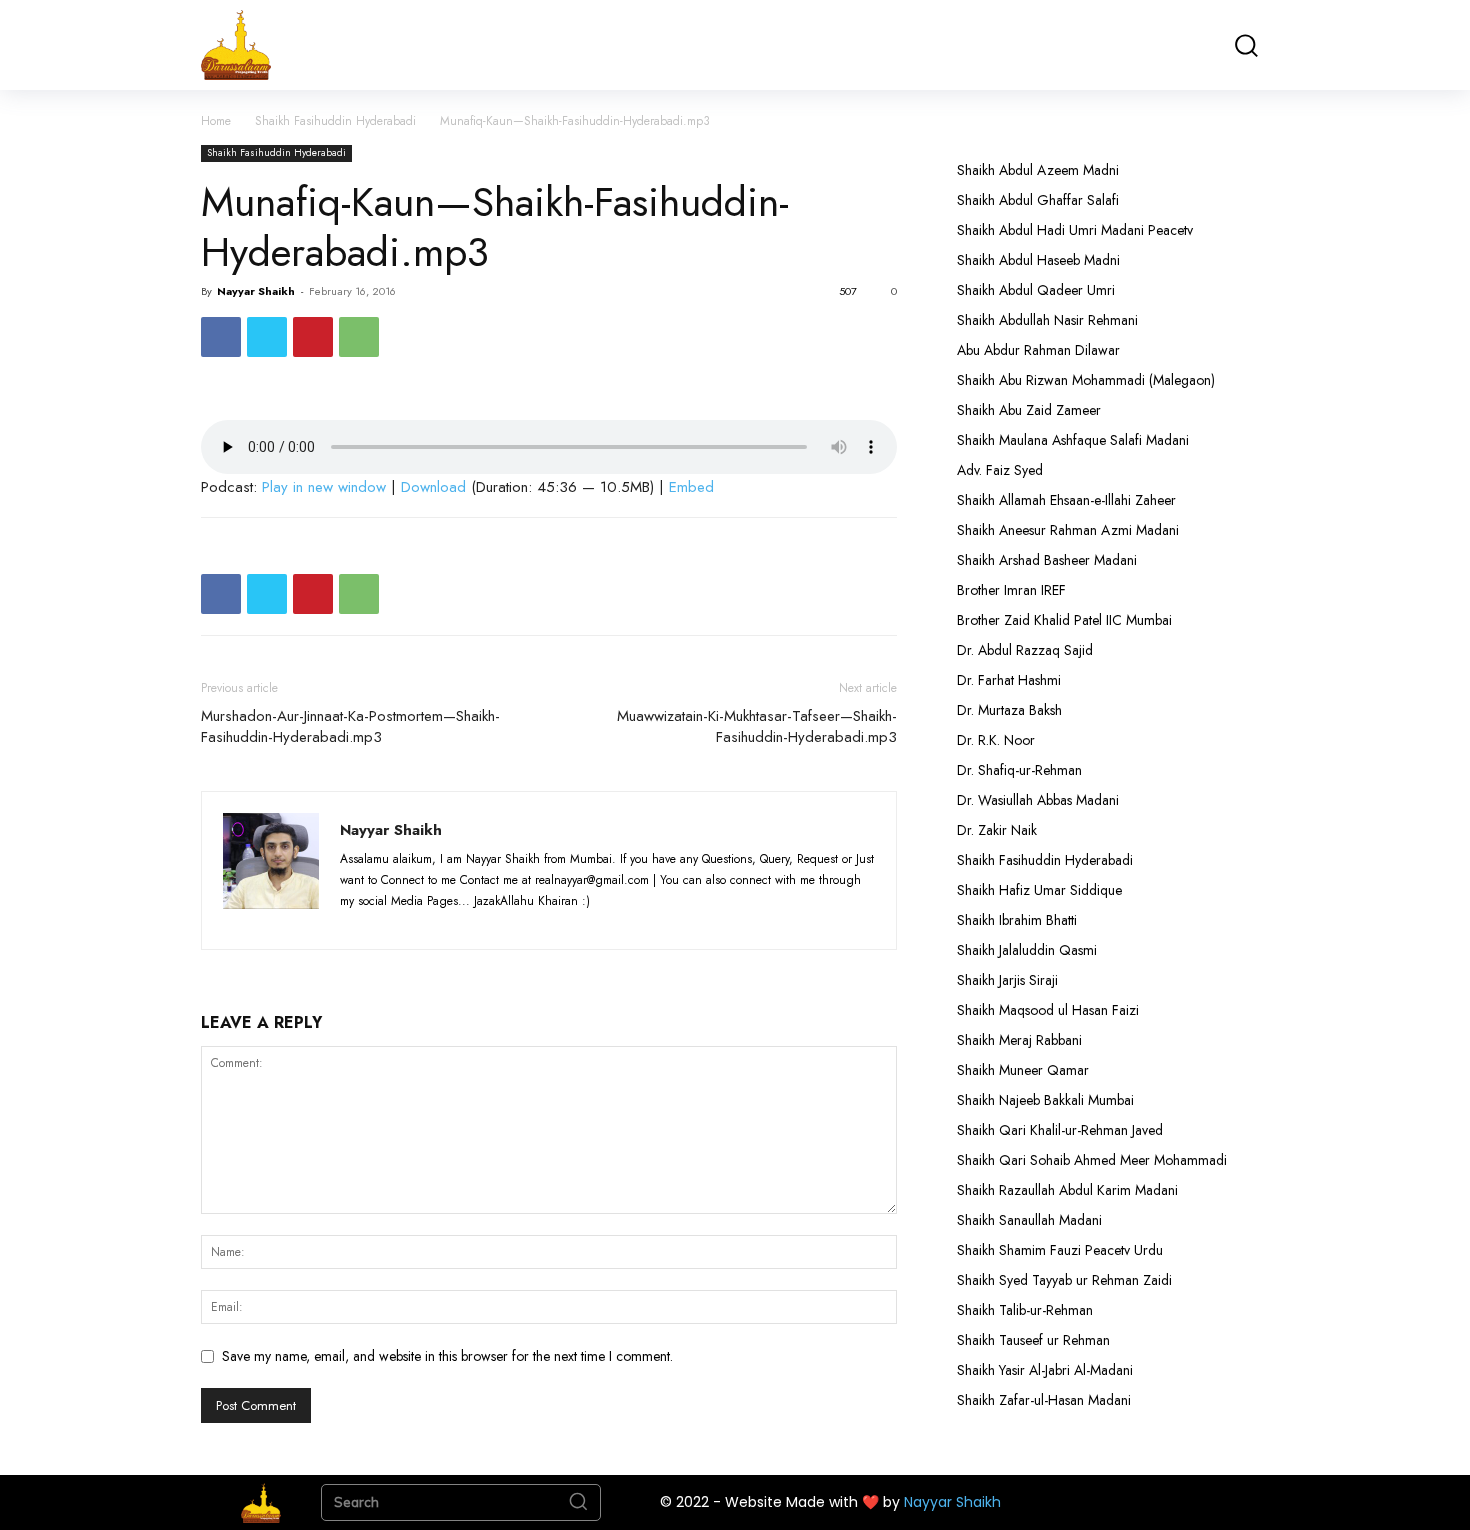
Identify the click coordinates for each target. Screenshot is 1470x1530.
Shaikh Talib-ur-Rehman (1025, 1310)
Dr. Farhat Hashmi (1009, 680)
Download (433, 487)
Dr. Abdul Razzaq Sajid (1025, 650)
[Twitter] (267, 337)
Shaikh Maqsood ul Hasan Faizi (1048, 1010)
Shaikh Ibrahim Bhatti (1017, 920)
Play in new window (324, 487)
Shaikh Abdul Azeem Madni (1038, 170)
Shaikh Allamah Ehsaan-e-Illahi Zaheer (1066, 500)
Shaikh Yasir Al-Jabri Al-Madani (1045, 1370)
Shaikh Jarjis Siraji (1007, 980)
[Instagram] (395, 922)
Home (216, 121)
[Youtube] (504, 922)
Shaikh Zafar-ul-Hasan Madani (1044, 1400)
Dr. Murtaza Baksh (1009, 710)
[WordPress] (469, 922)
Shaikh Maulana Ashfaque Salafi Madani (1073, 440)
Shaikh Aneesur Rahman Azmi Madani (1068, 530)
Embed (691, 487)
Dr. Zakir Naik (997, 830)
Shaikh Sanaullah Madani (1029, 1220)
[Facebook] (221, 337)
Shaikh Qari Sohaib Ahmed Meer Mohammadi (1092, 1160)
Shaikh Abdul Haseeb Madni (1038, 260)
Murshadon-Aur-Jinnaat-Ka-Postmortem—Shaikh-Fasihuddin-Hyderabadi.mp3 (350, 727)
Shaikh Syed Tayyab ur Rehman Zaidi (1064, 1280)
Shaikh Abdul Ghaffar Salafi (1038, 200)
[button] (1245, 45)
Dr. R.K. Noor (996, 740)
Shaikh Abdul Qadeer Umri (1036, 290)
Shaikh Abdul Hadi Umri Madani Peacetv (1075, 230)
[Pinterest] (313, 337)
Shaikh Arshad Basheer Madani (1047, 560)
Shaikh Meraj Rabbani (1019, 1040)
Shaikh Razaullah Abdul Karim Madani (1067, 1190)
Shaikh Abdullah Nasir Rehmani (1047, 320)
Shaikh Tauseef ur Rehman (1033, 1340)
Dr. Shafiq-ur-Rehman (1019, 770)
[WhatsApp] (359, 337)
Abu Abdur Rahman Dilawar (1038, 350)
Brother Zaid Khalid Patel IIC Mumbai (1064, 620)
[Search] (578, 1503)
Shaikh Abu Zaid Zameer (1029, 410)
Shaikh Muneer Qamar (1023, 1070)
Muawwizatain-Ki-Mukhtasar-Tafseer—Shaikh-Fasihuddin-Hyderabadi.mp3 (757, 727)
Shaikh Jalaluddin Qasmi (1027, 950)
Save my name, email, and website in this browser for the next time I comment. (447, 1356)
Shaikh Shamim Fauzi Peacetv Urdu (1060, 1250)
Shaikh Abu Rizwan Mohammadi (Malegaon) (1086, 380)
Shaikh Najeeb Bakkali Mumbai (1047, 1100)
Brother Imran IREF (1011, 590)
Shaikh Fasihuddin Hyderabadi (335, 121)
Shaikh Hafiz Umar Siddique (1039, 890)
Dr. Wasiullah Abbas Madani (1038, 800)
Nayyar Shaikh (256, 291)
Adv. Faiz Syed (1000, 470)
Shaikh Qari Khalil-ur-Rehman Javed (1060, 1130)
